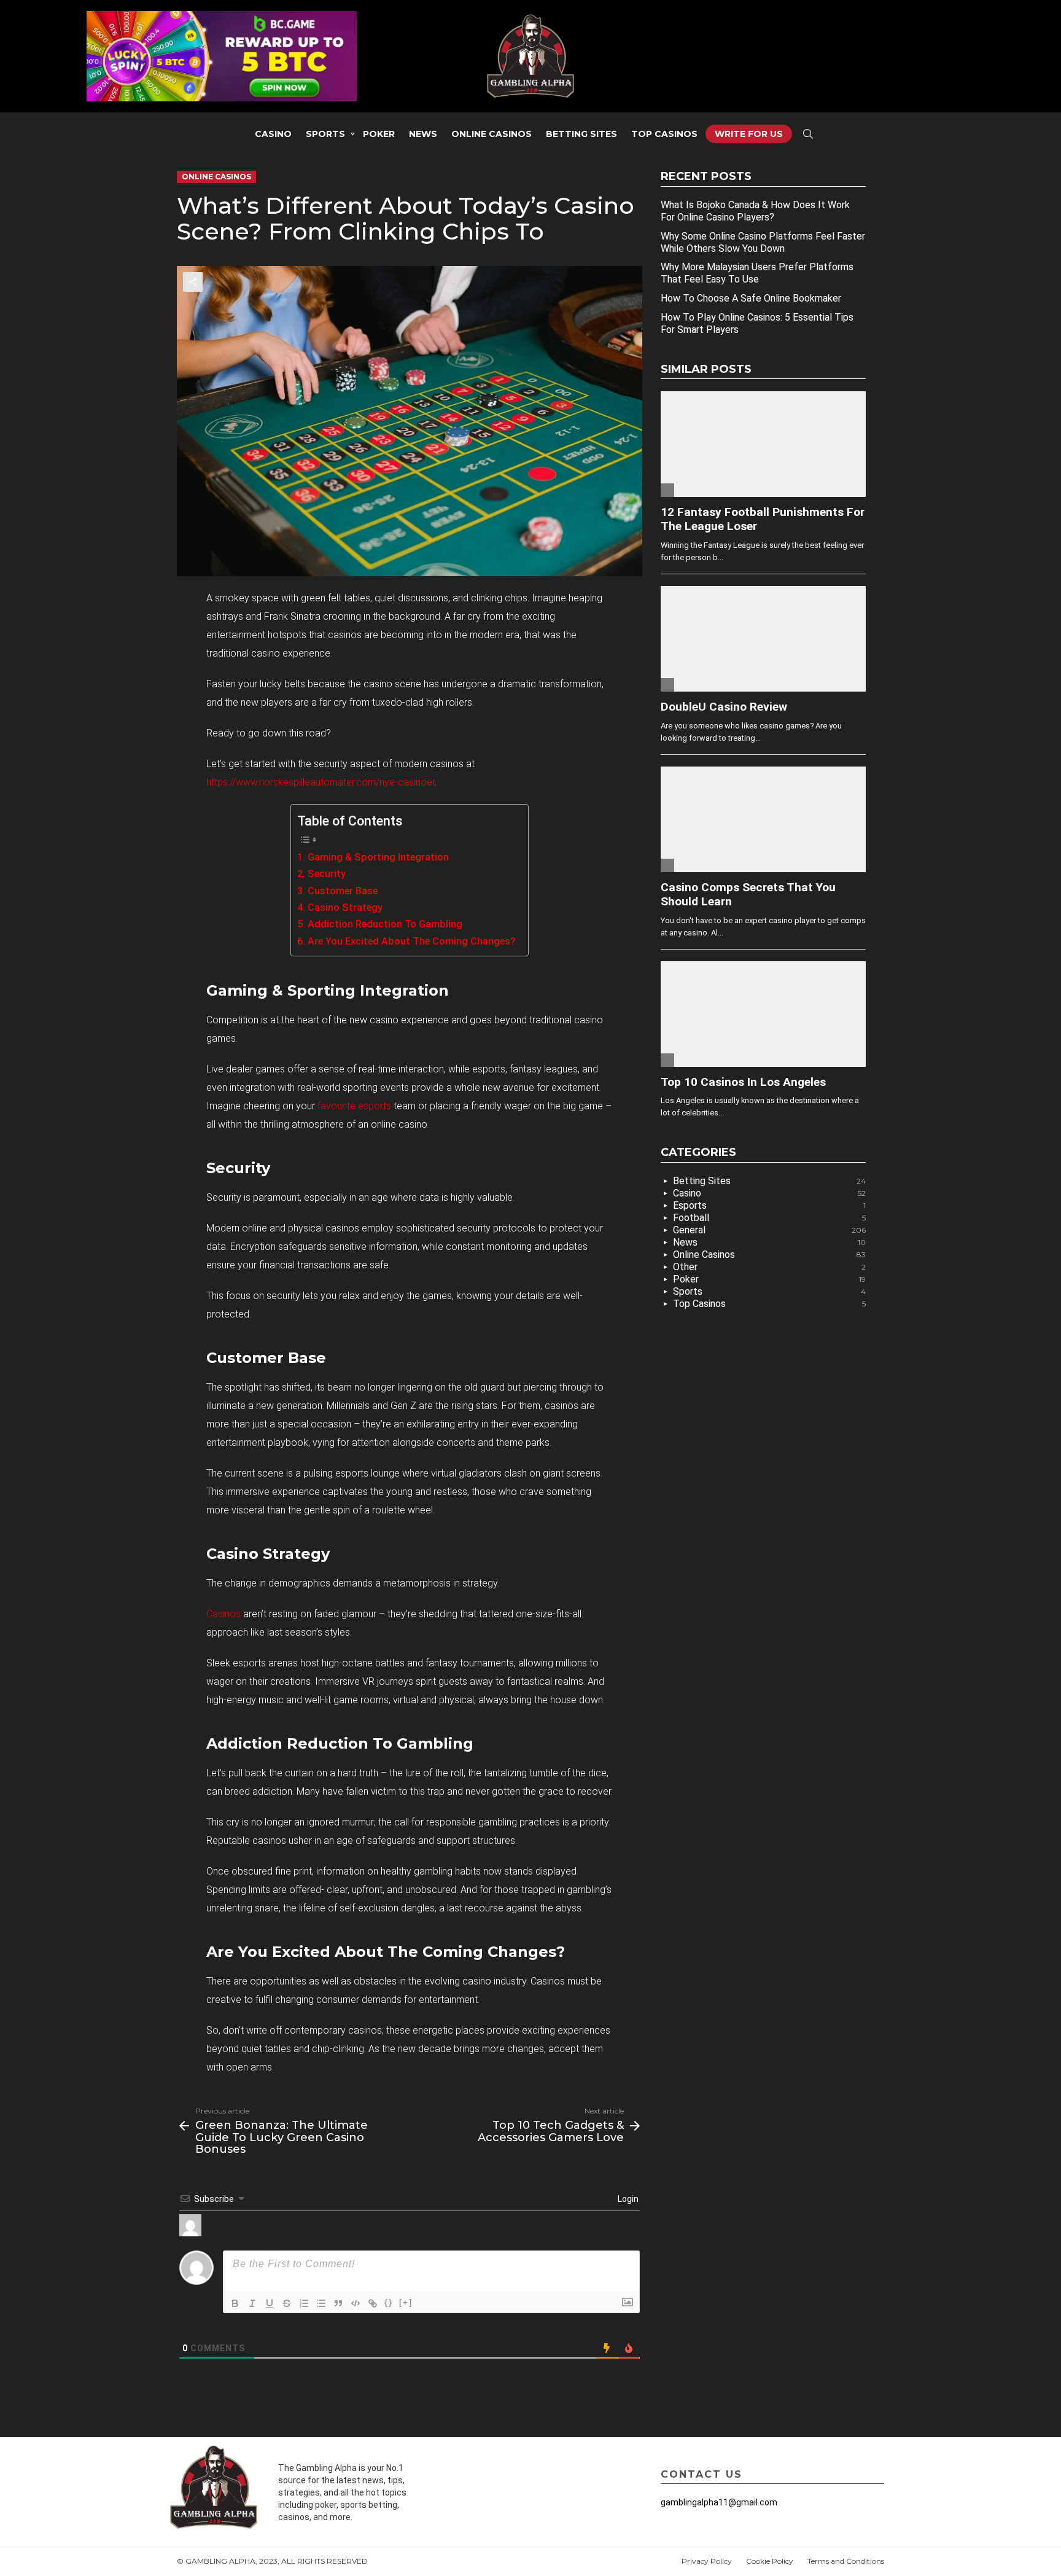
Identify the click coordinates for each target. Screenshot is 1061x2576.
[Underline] (270, 2303)
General (769, 1230)
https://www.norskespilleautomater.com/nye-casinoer (321, 782)
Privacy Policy (707, 2561)
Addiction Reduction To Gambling (385, 924)
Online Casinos (492, 134)
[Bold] (235, 2303)
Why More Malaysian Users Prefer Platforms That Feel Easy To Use (757, 273)
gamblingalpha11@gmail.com (719, 2502)
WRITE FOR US (749, 134)
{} (389, 2302)
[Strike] (287, 2303)
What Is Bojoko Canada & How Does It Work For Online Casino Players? (755, 211)
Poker (379, 134)
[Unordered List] (321, 2303)
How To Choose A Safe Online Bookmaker (751, 298)
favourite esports (354, 1106)
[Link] (373, 2303)
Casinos (223, 1614)
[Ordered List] (304, 2303)
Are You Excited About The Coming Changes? (411, 941)
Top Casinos (664, 134)
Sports (325, 134)
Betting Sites (581, 134)
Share (193, 282)
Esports (769, 1205)
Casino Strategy (345, 907)
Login (627, 2199)
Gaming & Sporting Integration (378, 857)
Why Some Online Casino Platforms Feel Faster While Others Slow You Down (763, 242)
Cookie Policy (770, 2561)
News (423, 134)
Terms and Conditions (846, 2561)
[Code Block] (356, 2303)
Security (326, 874)
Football (769, 1218)
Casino (273, 134)
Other (769, 1267)
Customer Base (342, 891)
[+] (406, 2302)
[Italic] (252, 2303)
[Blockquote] (338, 2303)
